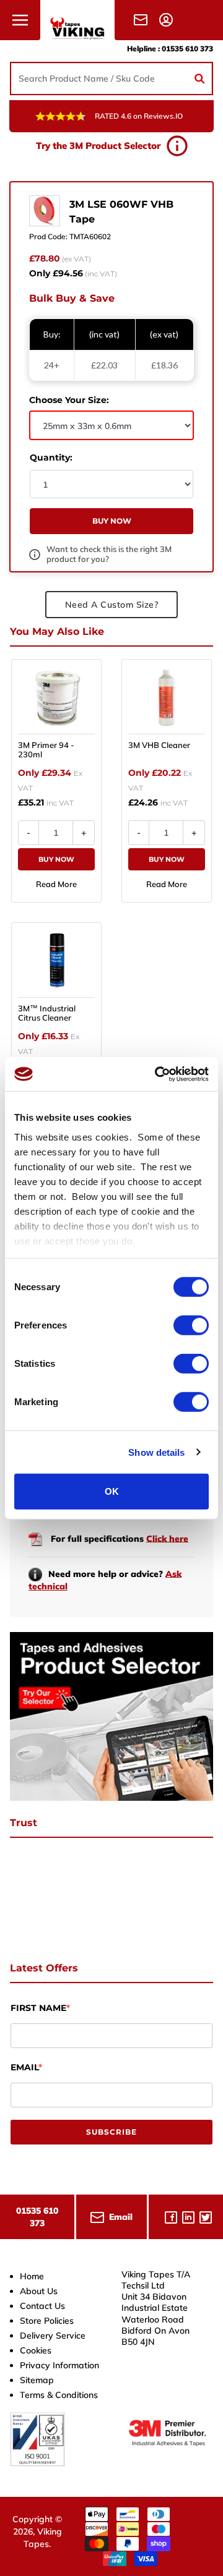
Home (32, 2276)
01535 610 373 (187, 49)
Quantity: (51, 457)
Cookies (36, 2350)
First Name (38, 2008)
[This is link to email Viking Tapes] (143, 19)
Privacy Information (59, 2365)
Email (24, 2067)
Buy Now (56, 859)
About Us (39, 2291)
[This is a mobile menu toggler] (20, 20)
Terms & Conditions (59, 2395)
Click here (167, 1538)
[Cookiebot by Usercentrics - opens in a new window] (157, 1074)
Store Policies (47, 2321)
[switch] (191, 1325)
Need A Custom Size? (112, 605)
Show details (156, 1452)
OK (112, 1491)
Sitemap (37, 2380)
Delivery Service (53, 2336)
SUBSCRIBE (111, 2132)
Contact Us (42, 2306)
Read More (56, 884)
